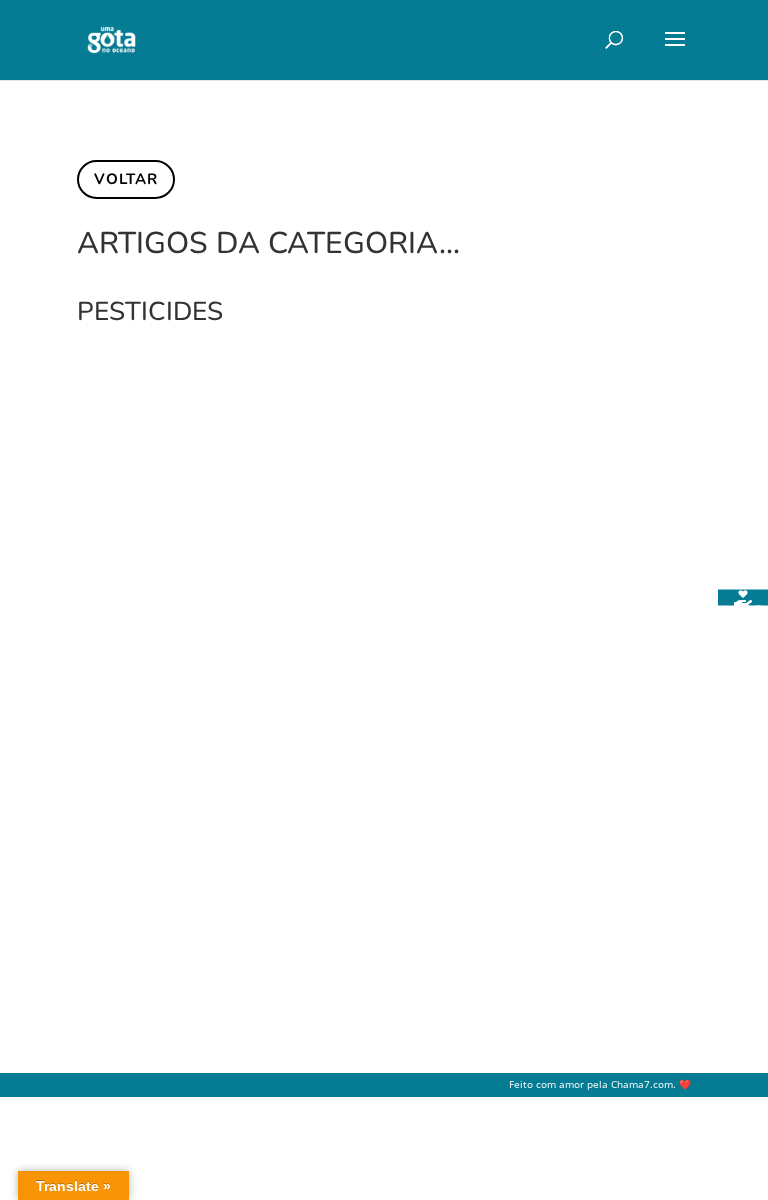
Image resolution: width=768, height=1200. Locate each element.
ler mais (124, 919)
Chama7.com (642, 1084)
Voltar (126, 179)
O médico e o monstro (206, 787)
